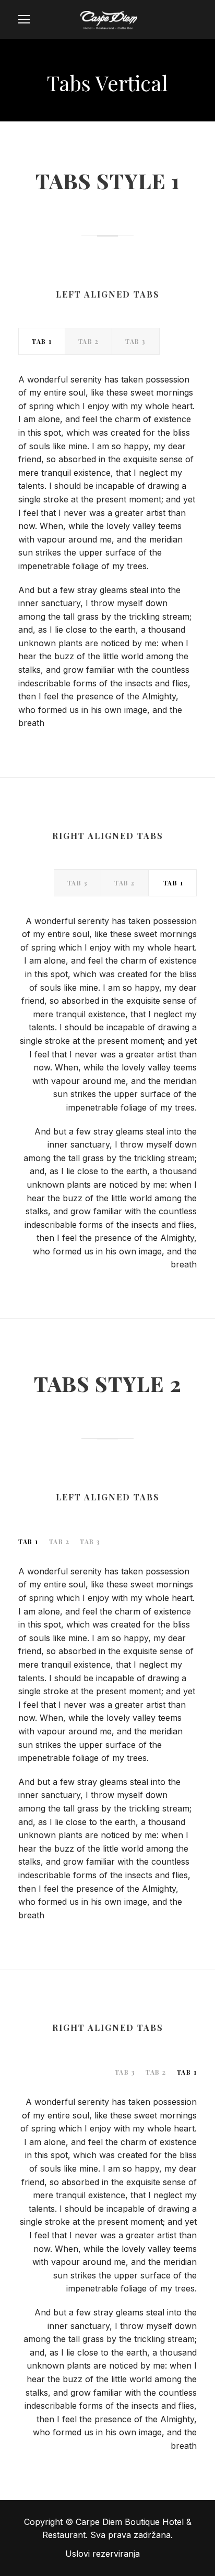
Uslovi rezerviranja (103, 2554)
